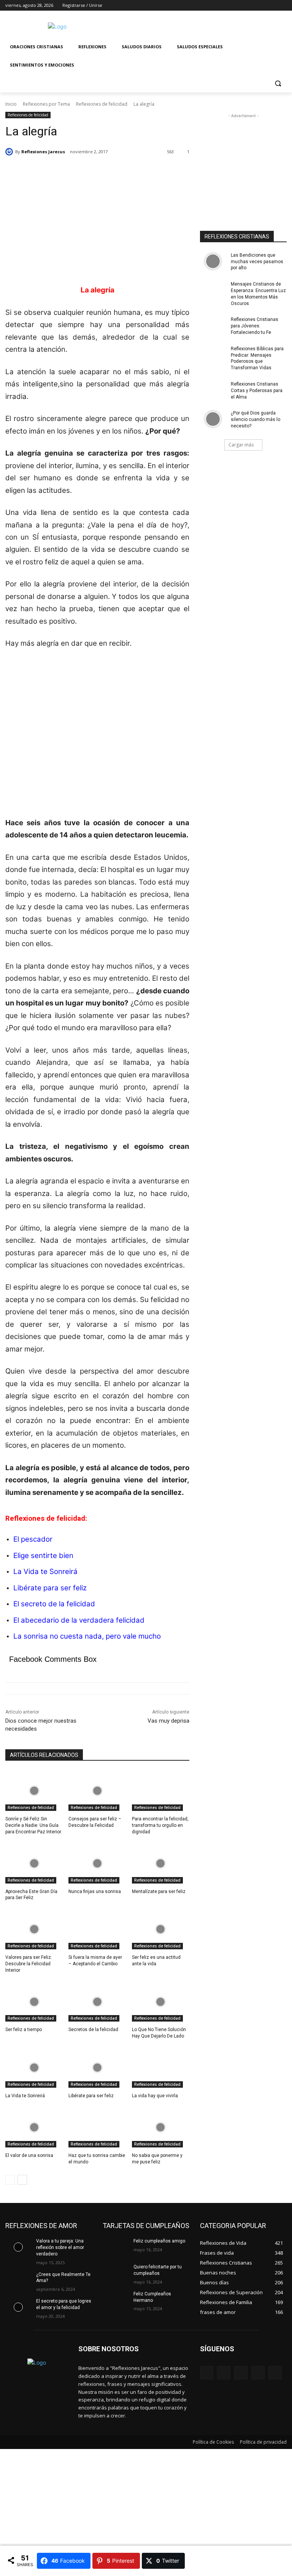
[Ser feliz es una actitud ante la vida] (161, 1929)
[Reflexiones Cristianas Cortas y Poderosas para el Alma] (213, 390)
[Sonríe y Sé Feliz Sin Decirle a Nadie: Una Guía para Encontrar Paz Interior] (34, 1791)
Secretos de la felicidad (93, 2030)
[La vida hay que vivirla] (161, 2068)
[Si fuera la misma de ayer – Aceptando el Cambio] (97, 1929)
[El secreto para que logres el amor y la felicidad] (18, 2307)
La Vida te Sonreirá (45, 1571)
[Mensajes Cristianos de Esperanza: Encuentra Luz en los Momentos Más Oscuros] (213, 290)
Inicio (11, 104)
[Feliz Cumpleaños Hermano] (116, 2300)
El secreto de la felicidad (54, 1604)
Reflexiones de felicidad (102, 104)
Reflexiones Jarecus (43, 152)
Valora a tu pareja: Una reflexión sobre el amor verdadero (60, 2247)
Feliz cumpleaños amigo (159, 2241)
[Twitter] (261, 6)
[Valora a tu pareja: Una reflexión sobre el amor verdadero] (18, 2247)
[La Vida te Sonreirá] (34, 2068)
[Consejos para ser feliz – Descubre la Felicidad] (97, 1791)
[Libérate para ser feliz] (97, 2068)
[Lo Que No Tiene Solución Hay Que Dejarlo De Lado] (161, 2002)
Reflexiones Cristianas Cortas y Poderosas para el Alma (257, 391)
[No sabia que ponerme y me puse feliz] (161, 2127)
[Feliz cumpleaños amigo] (116, 2247)
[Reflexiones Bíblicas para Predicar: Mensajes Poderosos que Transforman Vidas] (213, 355)
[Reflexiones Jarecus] (10, 152)
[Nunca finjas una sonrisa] (97, 1863)
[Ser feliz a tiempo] (34, 2002)
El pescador (33, 1539)
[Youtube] (282, 6)
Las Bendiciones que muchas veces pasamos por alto (257, 262)
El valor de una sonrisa (29, 2155)
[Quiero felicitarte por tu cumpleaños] (116, 2273)
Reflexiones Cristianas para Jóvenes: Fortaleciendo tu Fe (255, 326)
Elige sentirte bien (43, 1556)
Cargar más (241, 445)
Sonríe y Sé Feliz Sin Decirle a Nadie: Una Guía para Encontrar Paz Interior (33, 1825)
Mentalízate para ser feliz (159, 1892)
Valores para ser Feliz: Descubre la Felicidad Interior (29, 1964)
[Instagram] (251, 6)
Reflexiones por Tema (46, 104)
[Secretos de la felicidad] (97, 2002)
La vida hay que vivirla (155, 2096)
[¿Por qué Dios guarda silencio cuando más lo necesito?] (213, 419)
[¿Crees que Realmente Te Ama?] (18, 2281)
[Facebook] (240, 6)
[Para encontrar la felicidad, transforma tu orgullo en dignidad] (161, 1791)
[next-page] (22, 2180)
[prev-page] (10, 2180)
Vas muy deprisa (168, 1721)
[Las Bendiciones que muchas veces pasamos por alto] (213, 261)
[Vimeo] (272, 6)
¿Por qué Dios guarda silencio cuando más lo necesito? (255, 419)
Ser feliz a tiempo (24, 2030)
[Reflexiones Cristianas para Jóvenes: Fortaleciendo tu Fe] (213, 326)
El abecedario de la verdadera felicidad (79, 1620)
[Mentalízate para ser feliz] (161, 1863)
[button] (278, 83)
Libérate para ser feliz (50, 1588)
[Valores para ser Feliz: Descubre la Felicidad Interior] (34, 1929)
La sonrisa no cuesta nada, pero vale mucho (87, 1636)
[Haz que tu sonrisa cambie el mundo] (97, 2127)
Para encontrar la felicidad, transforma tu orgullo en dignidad (160, 1825)
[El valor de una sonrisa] (34, 2127)
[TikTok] (258, 2373)
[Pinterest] (241, 2373)
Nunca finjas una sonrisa (95, 1892)
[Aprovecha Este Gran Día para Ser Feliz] (34, 1863)
